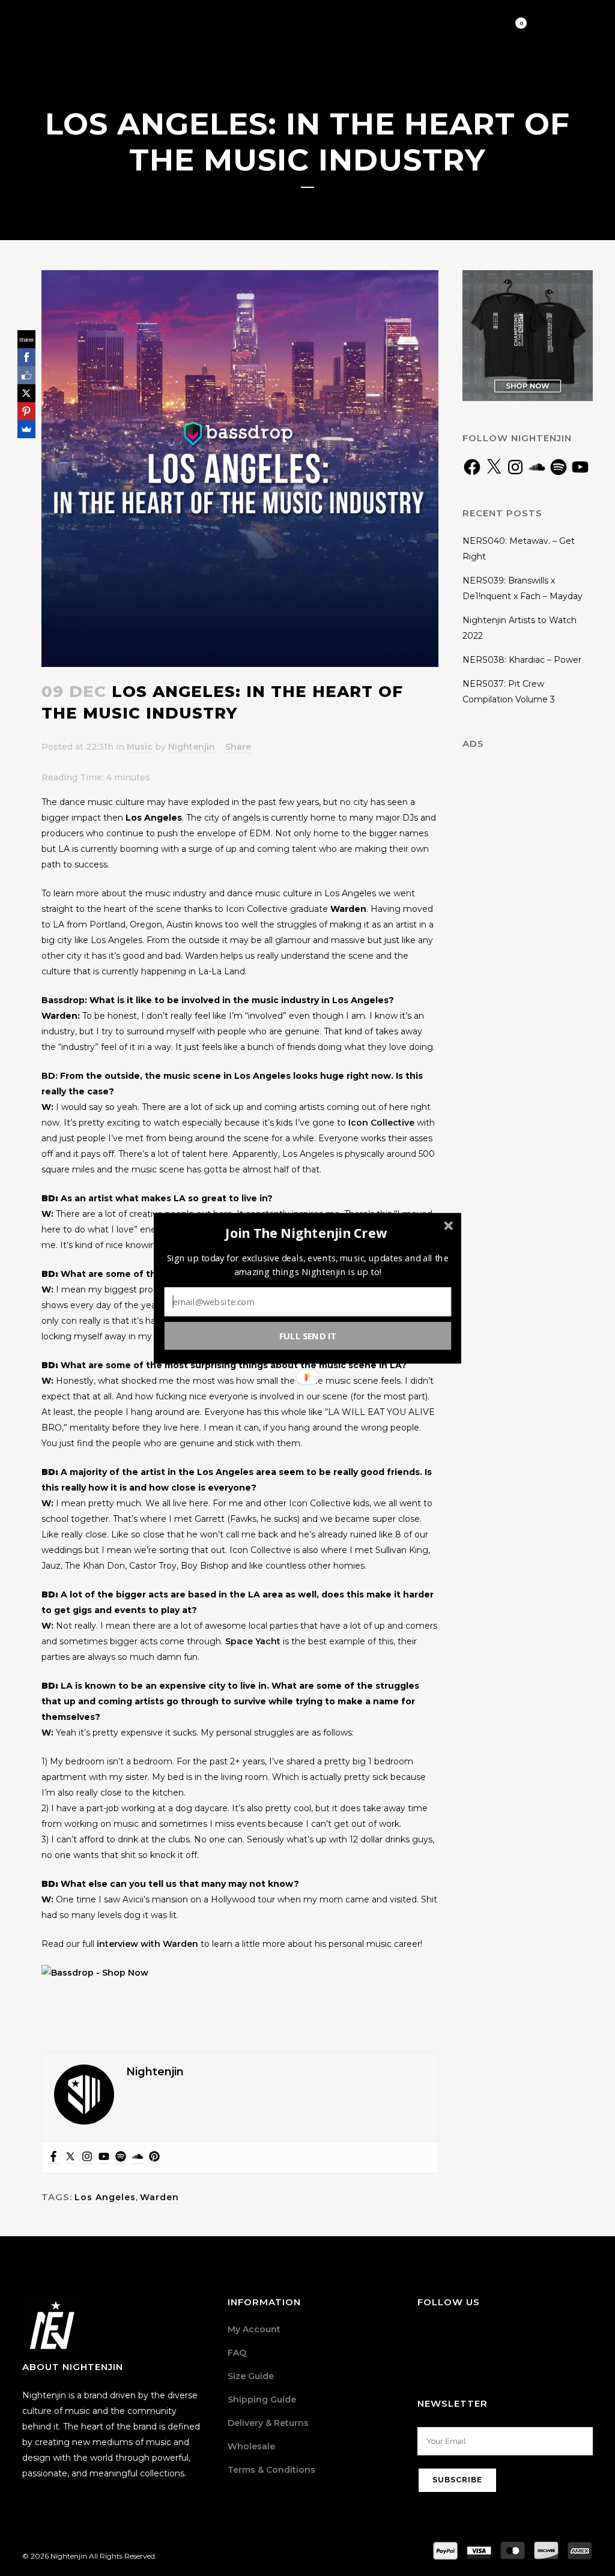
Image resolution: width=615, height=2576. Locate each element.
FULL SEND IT (308, 1335)
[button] (306, 1233)
